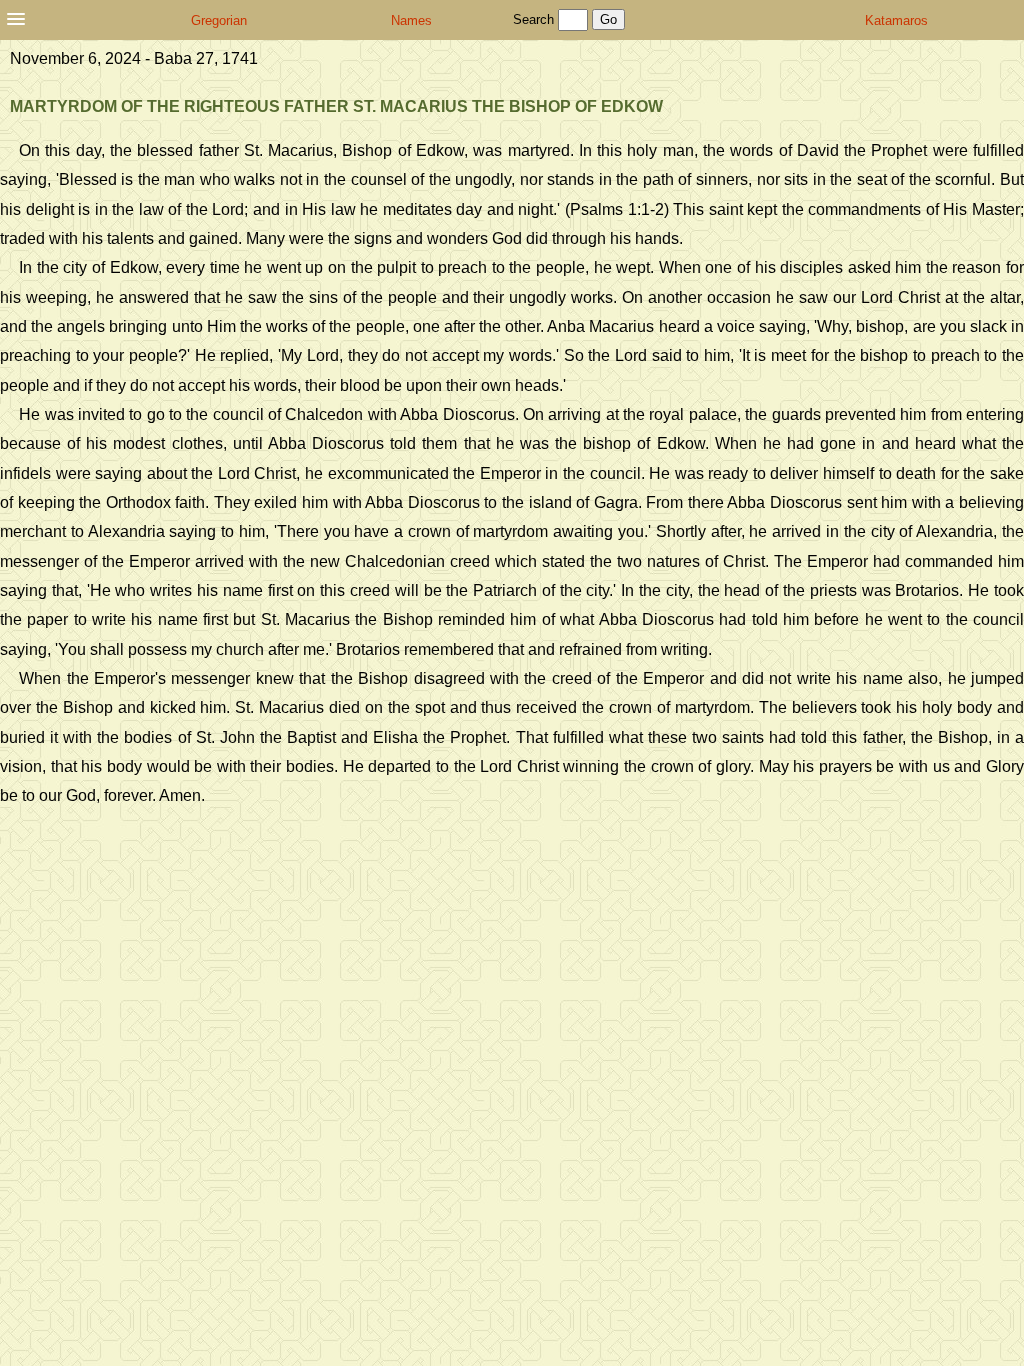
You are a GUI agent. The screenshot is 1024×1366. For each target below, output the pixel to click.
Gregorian (219, 20)
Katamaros (896, 20)
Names (411, 20)
